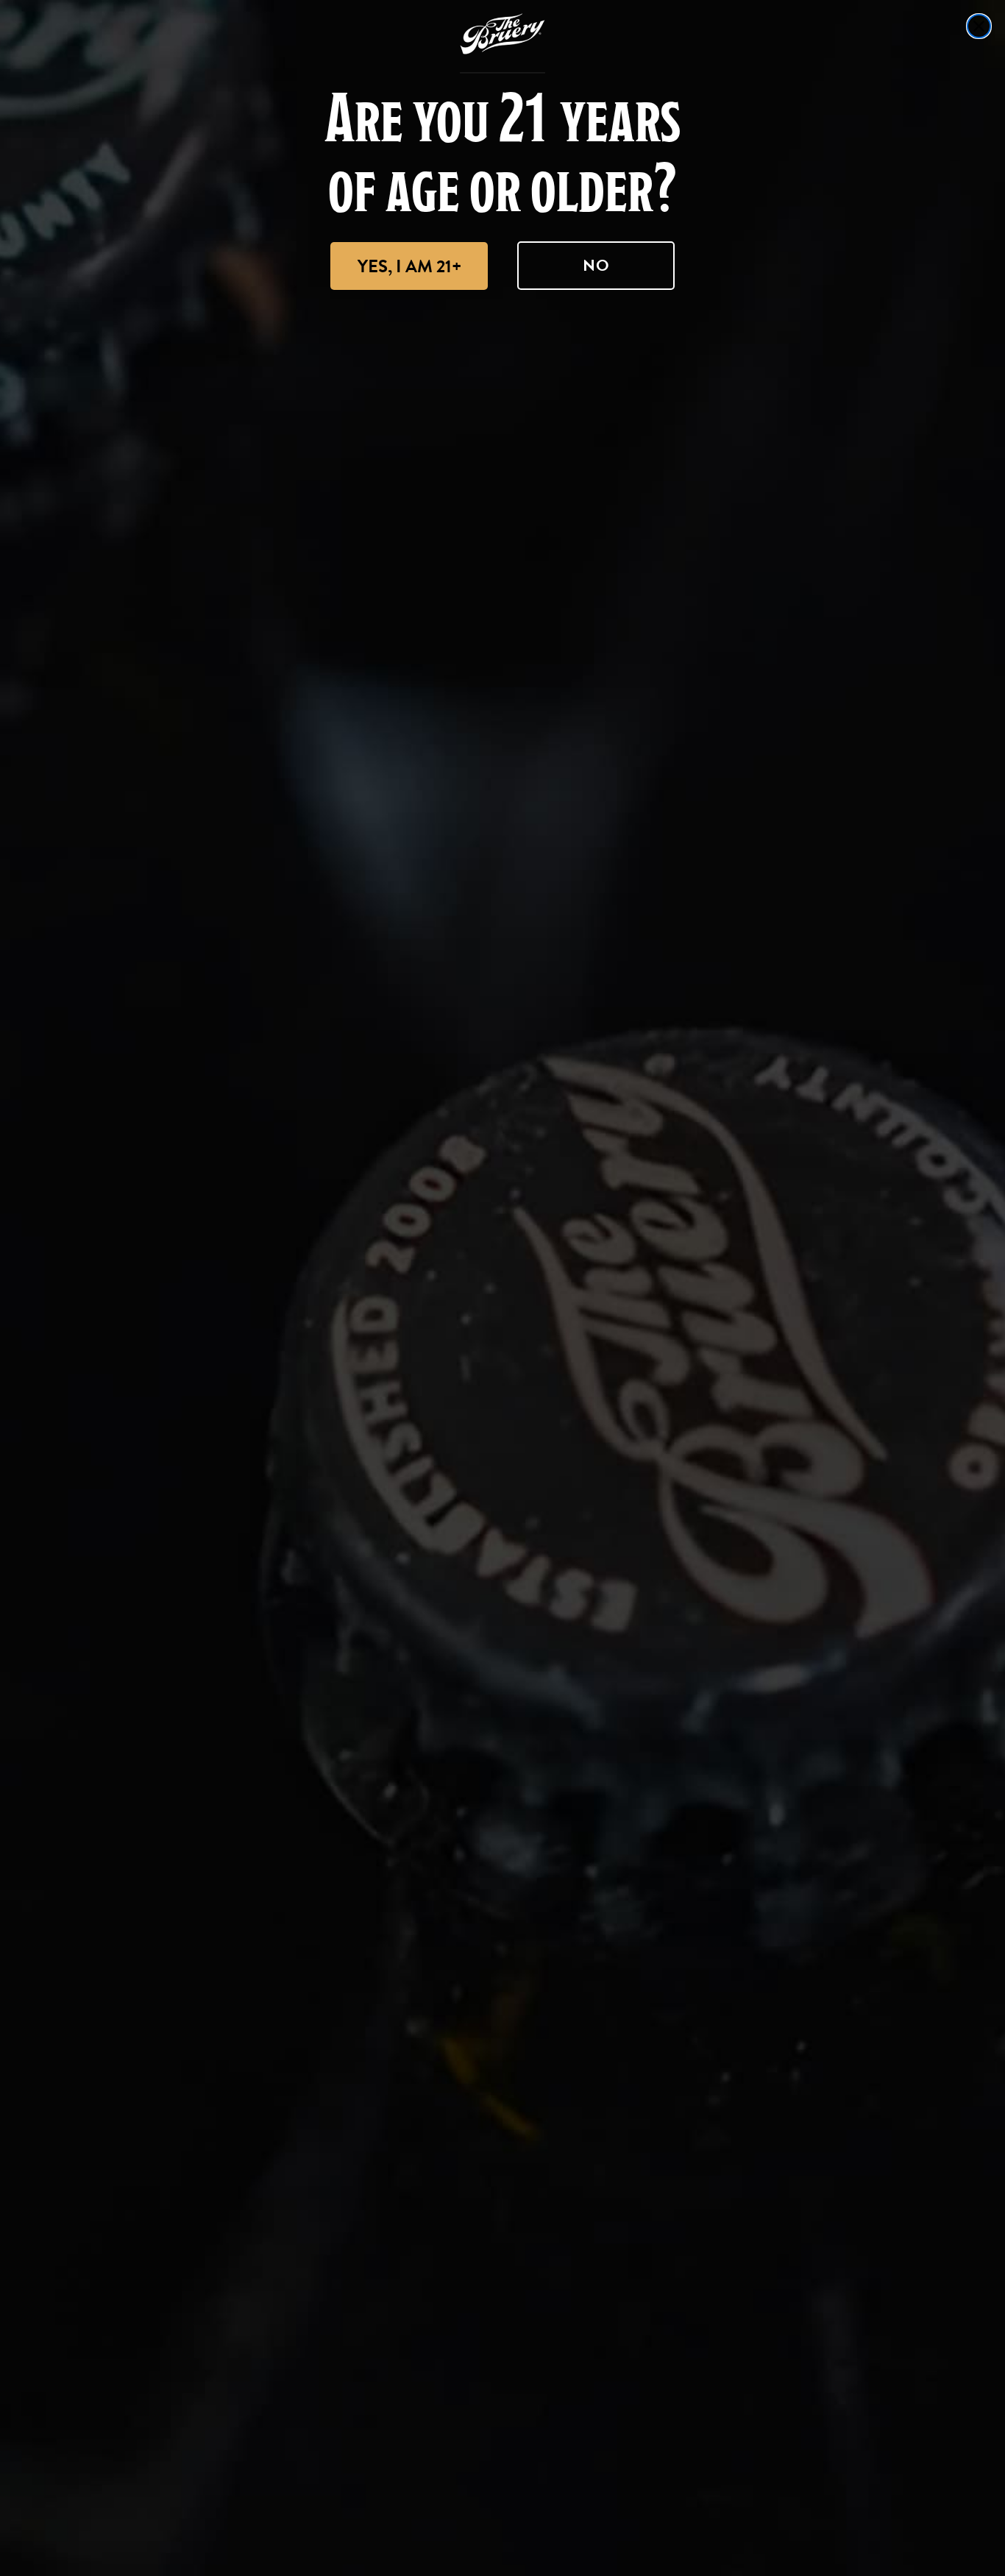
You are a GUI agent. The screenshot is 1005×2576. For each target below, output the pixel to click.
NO (596, 265)
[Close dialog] (979, 26)
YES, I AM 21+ (409, 266)
